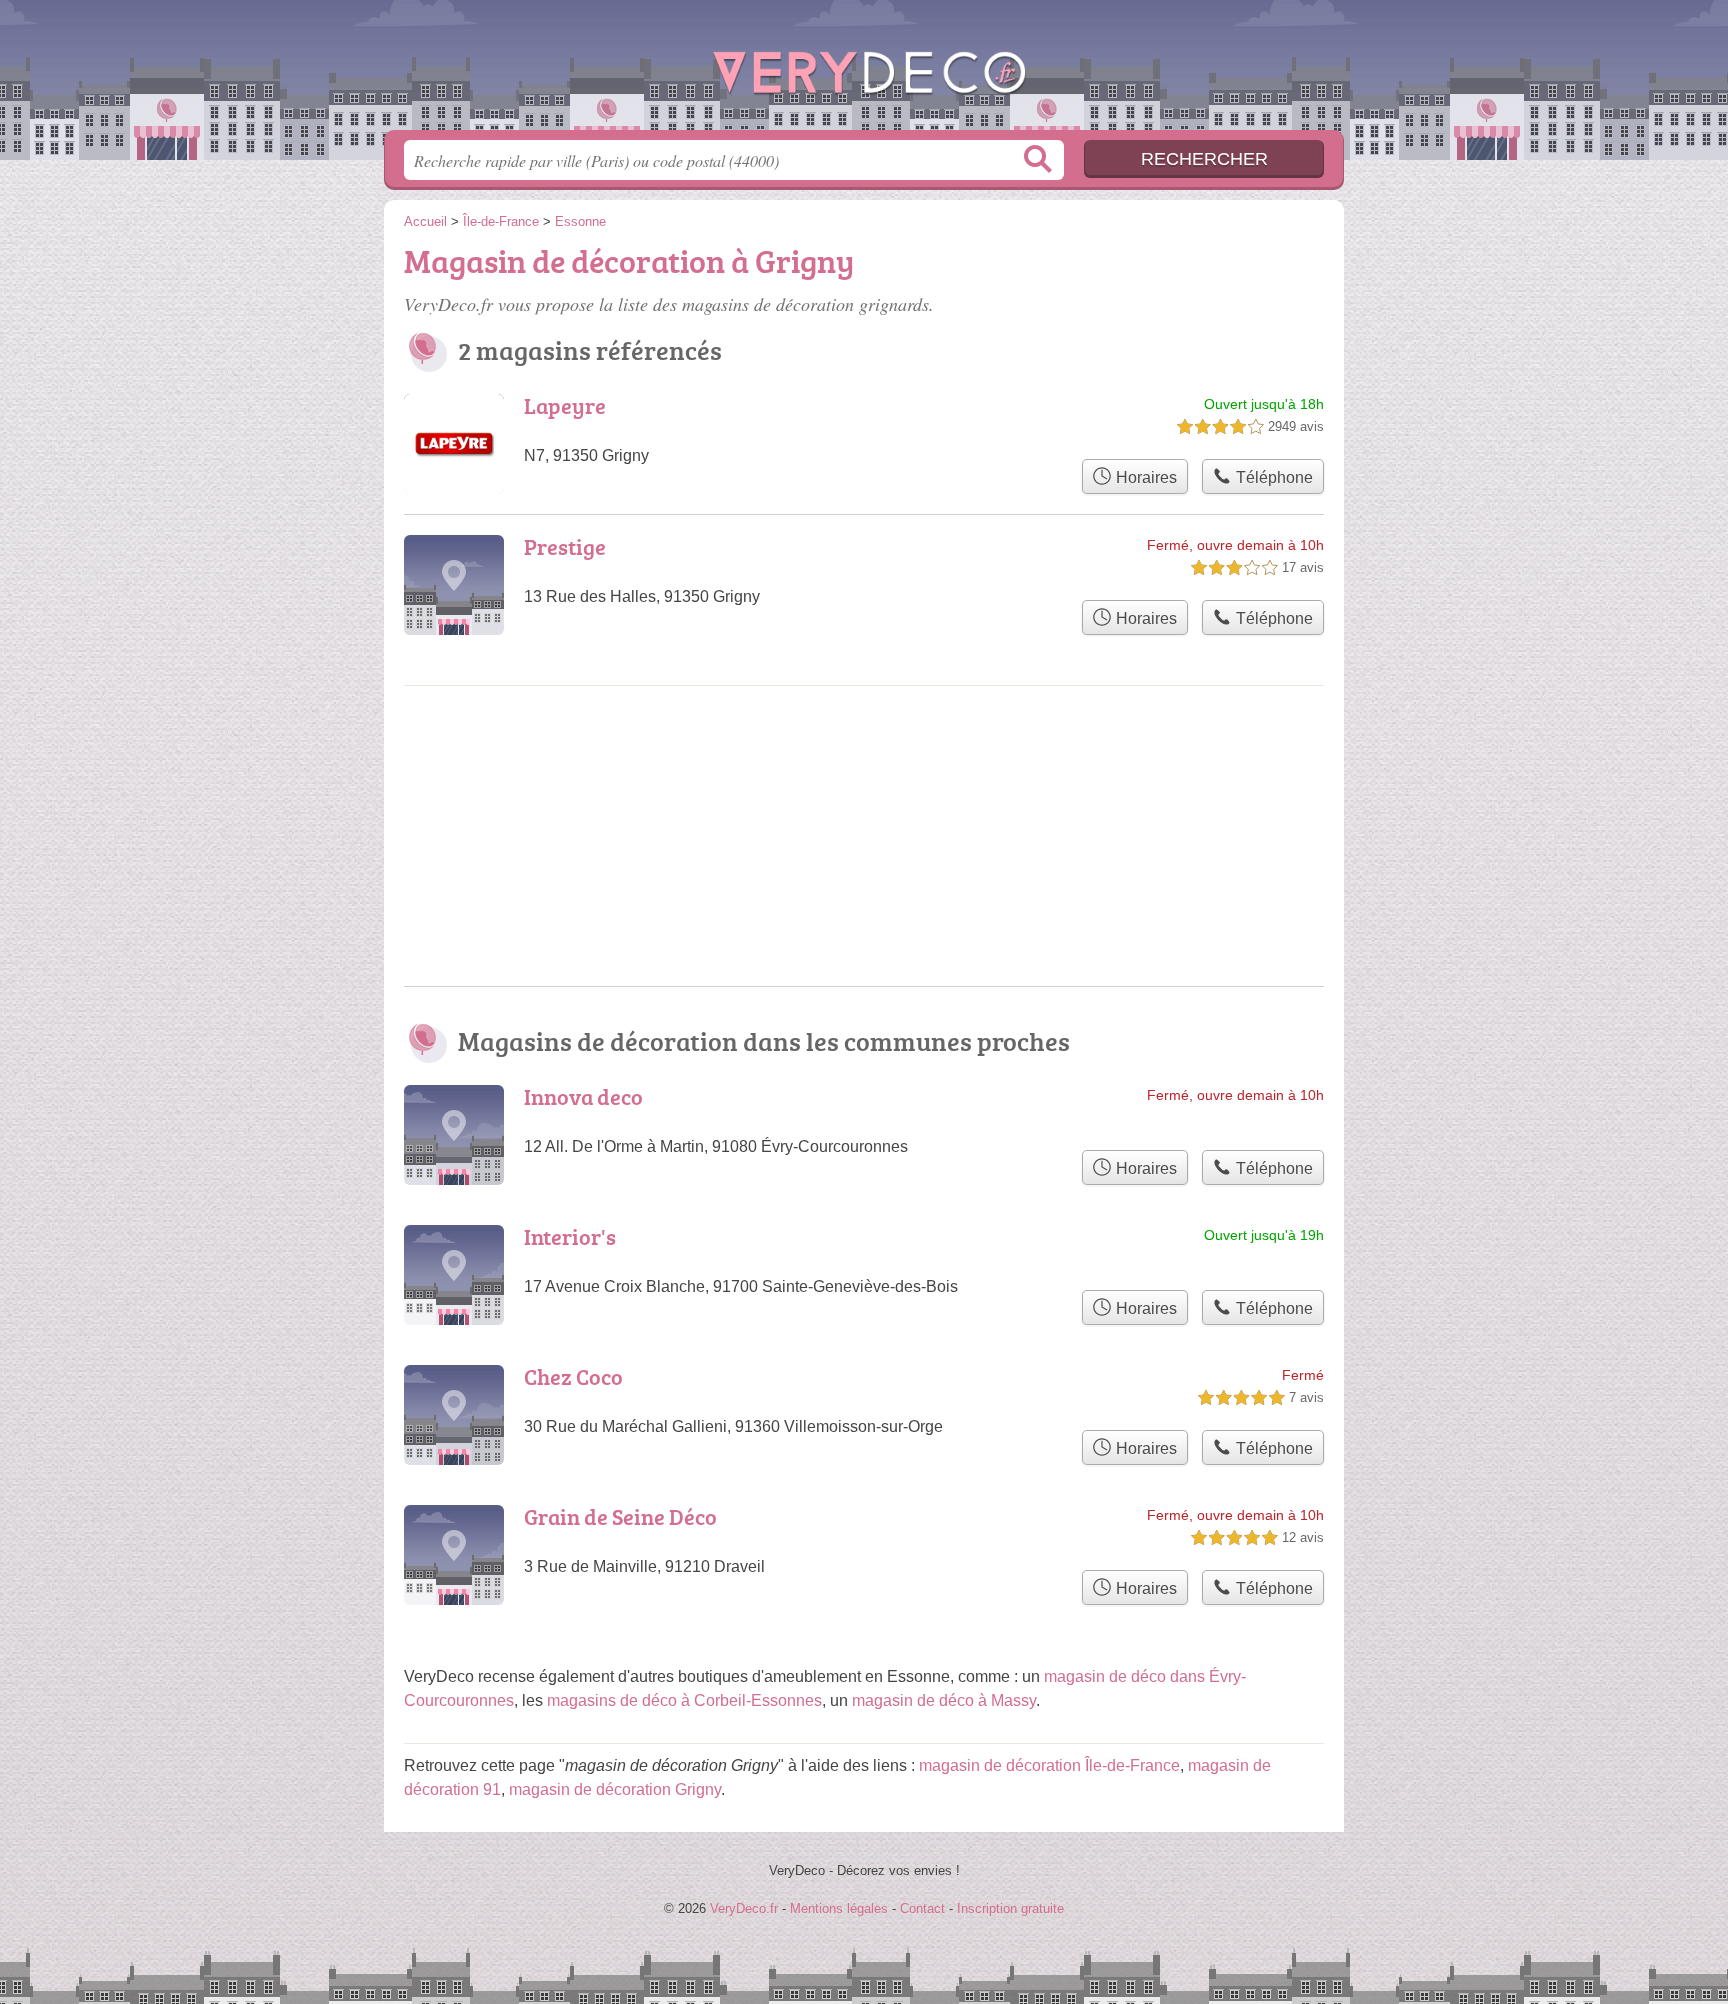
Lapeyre (565, 405)
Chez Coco (573, 1376)
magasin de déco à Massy (944, 1700)
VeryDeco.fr (864, 71)
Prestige (565, 546)
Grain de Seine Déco (620, 1516)
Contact (922, 1908)
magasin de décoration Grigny (615, 1789)
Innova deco (583, 1096)
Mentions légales (839, 1908)
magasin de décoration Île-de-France (1049, 1765)
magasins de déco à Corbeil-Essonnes (684, 1700)
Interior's (570, 1236)
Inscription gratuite (1010, 1908)
